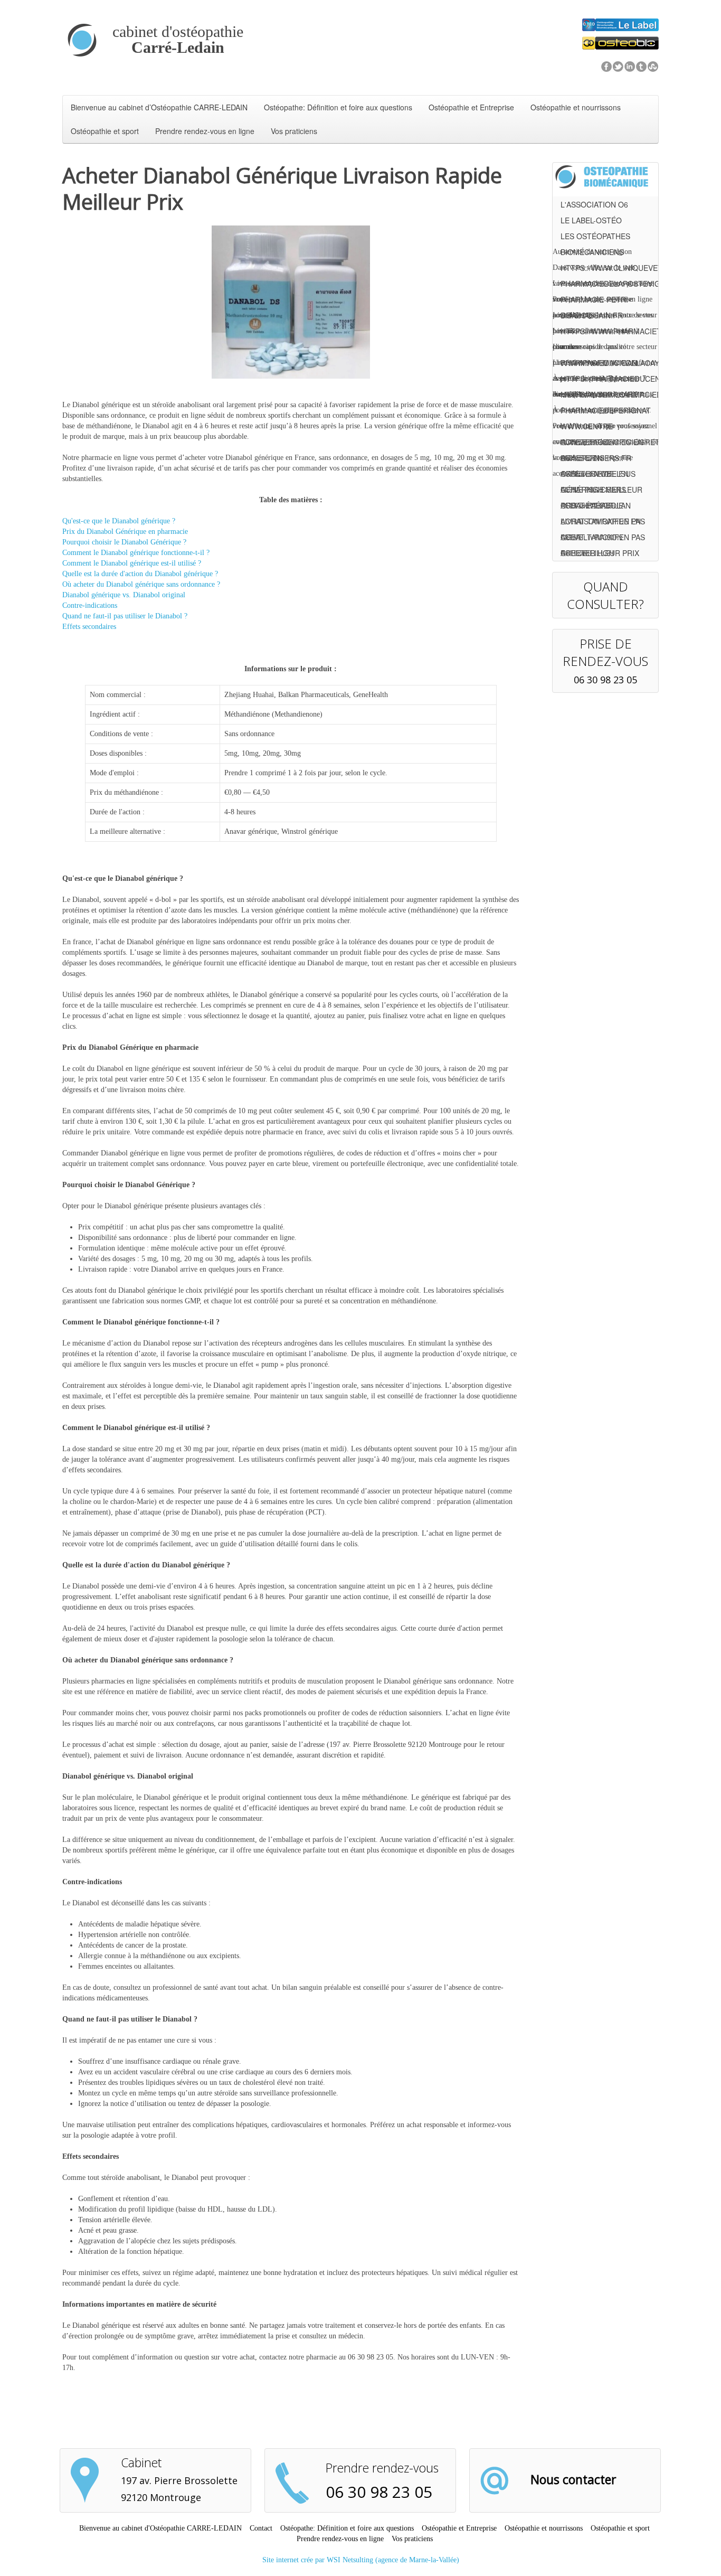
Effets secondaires (89, 627)
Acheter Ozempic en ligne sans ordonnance (602, 443)
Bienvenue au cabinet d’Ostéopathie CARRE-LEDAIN (159, 107)
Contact (261, 2528)
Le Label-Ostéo (591, 220)
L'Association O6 (594, 204)
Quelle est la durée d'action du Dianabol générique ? (140, 574)
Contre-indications (90, 605)
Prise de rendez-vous (605, 652)
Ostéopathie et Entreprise (471, 107)
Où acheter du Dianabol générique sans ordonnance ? (141, 584)
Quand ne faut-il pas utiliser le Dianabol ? (125, 616)
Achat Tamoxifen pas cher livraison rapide (603, 523)
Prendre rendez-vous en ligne (205, 131)
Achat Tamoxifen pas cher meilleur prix (603, 538)
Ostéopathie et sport (105, 131)
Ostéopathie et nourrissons (576, 107)
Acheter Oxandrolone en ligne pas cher (595, 459)
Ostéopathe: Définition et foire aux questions (338, 107)
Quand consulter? (605, 595)
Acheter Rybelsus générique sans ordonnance (598, 475)
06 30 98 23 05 (605, 680)
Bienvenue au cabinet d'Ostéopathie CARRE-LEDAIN (160, 2528)
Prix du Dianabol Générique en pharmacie (125, 532)
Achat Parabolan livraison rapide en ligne (601, 507)
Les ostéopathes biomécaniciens (595, 237)
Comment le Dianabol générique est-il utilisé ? (132, 563)
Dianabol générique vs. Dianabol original (124, 595)
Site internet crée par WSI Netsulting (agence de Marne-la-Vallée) (361, 2560)
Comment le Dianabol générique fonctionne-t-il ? (136, 553)
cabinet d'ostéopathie (178, 40)
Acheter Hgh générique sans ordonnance (593, 554)
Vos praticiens (294, 131)
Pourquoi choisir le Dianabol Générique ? (124, 542)
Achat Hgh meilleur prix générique (601, 491)
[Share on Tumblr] (641, 66)
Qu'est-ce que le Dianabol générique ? (119, 521)
